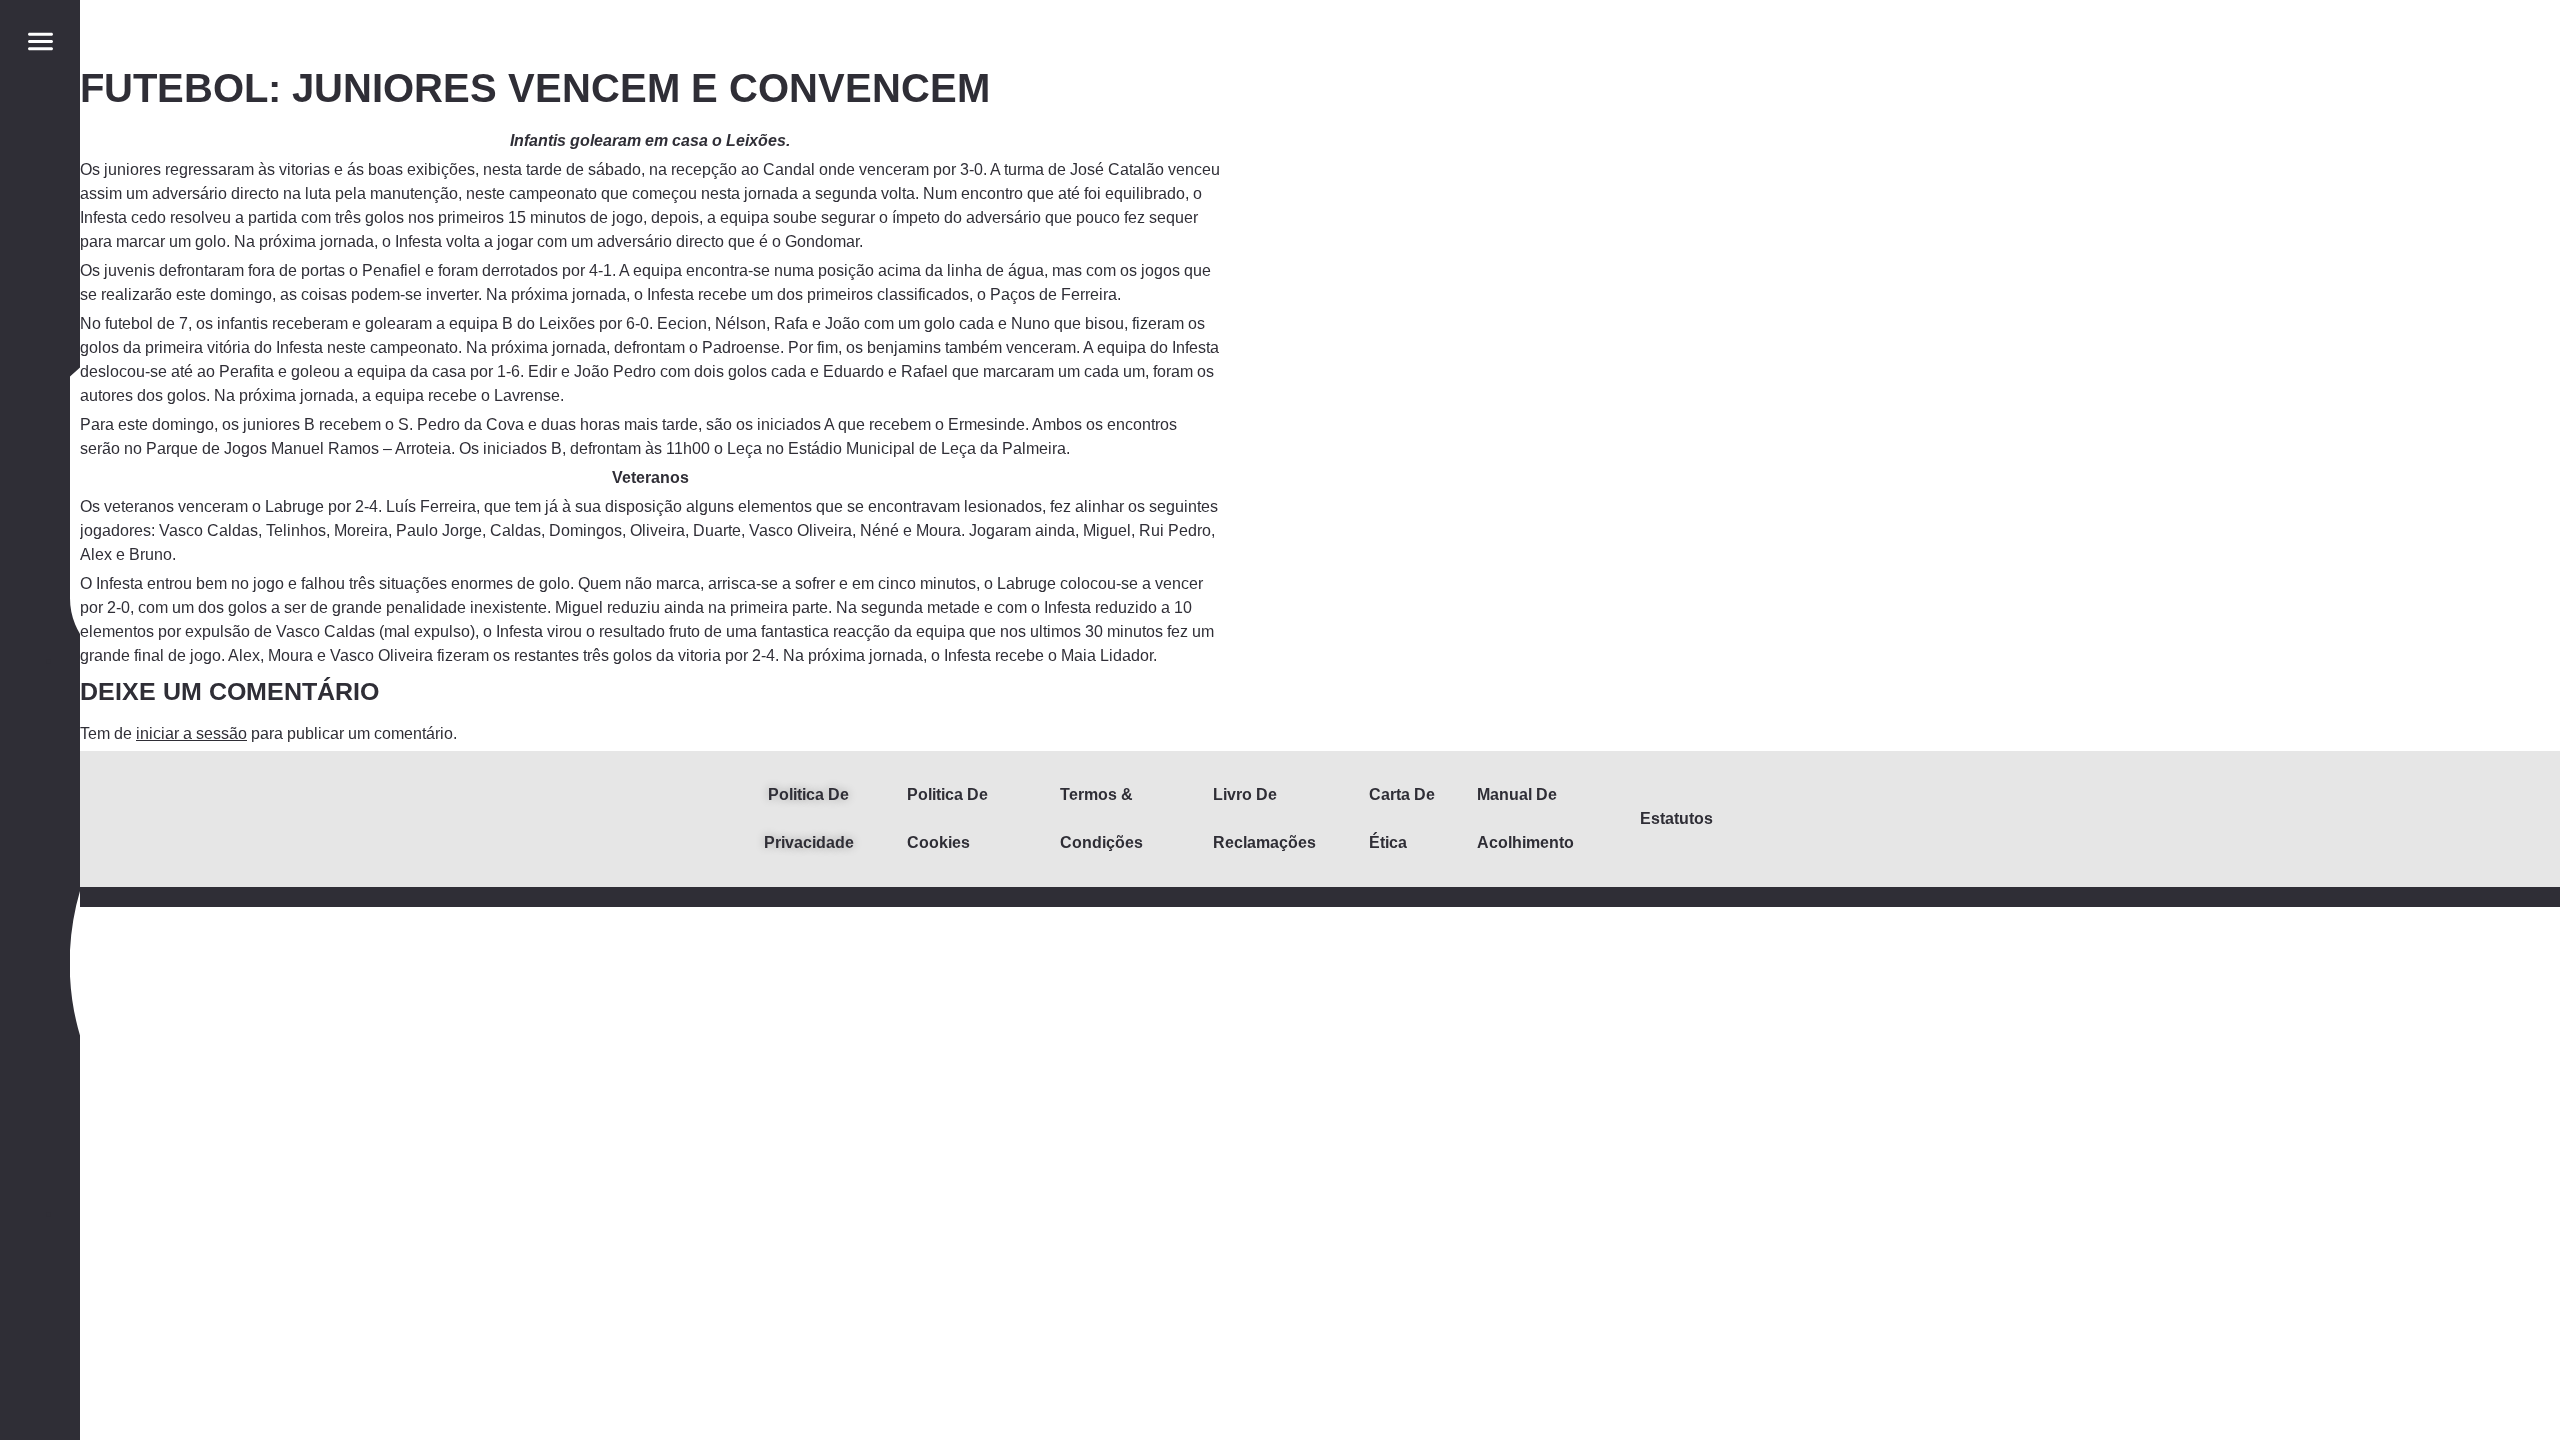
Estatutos (1676, 818)
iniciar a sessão (191, 733)
